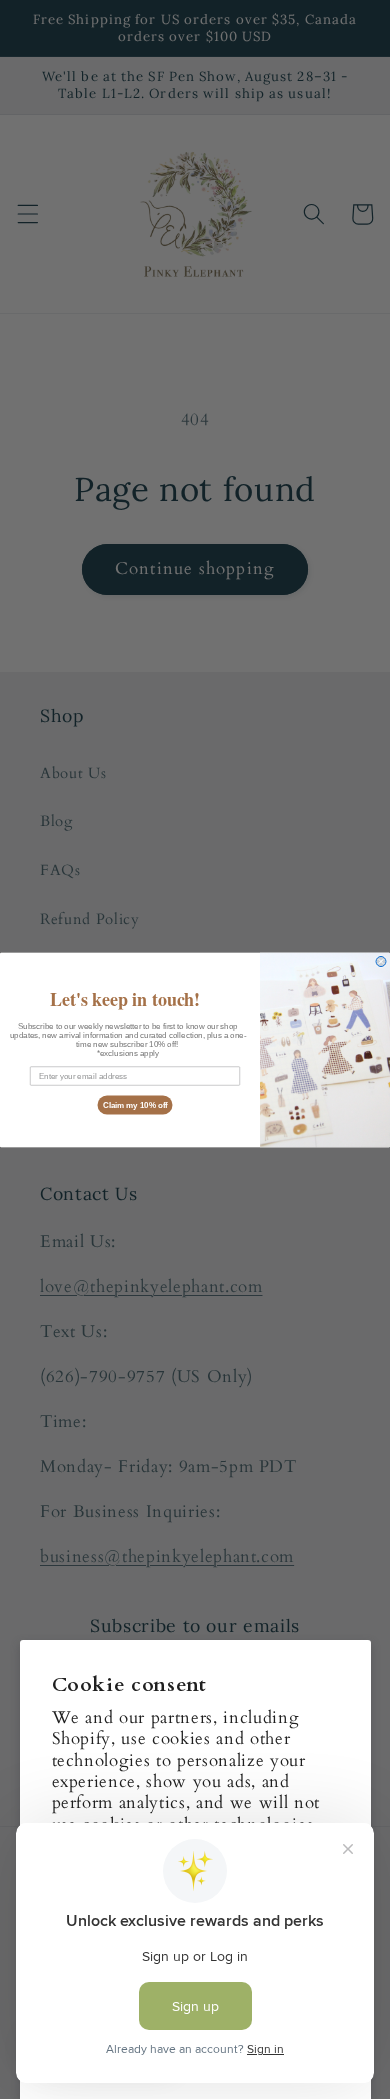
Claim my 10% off (135, 1104)
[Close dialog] (381, 961)
